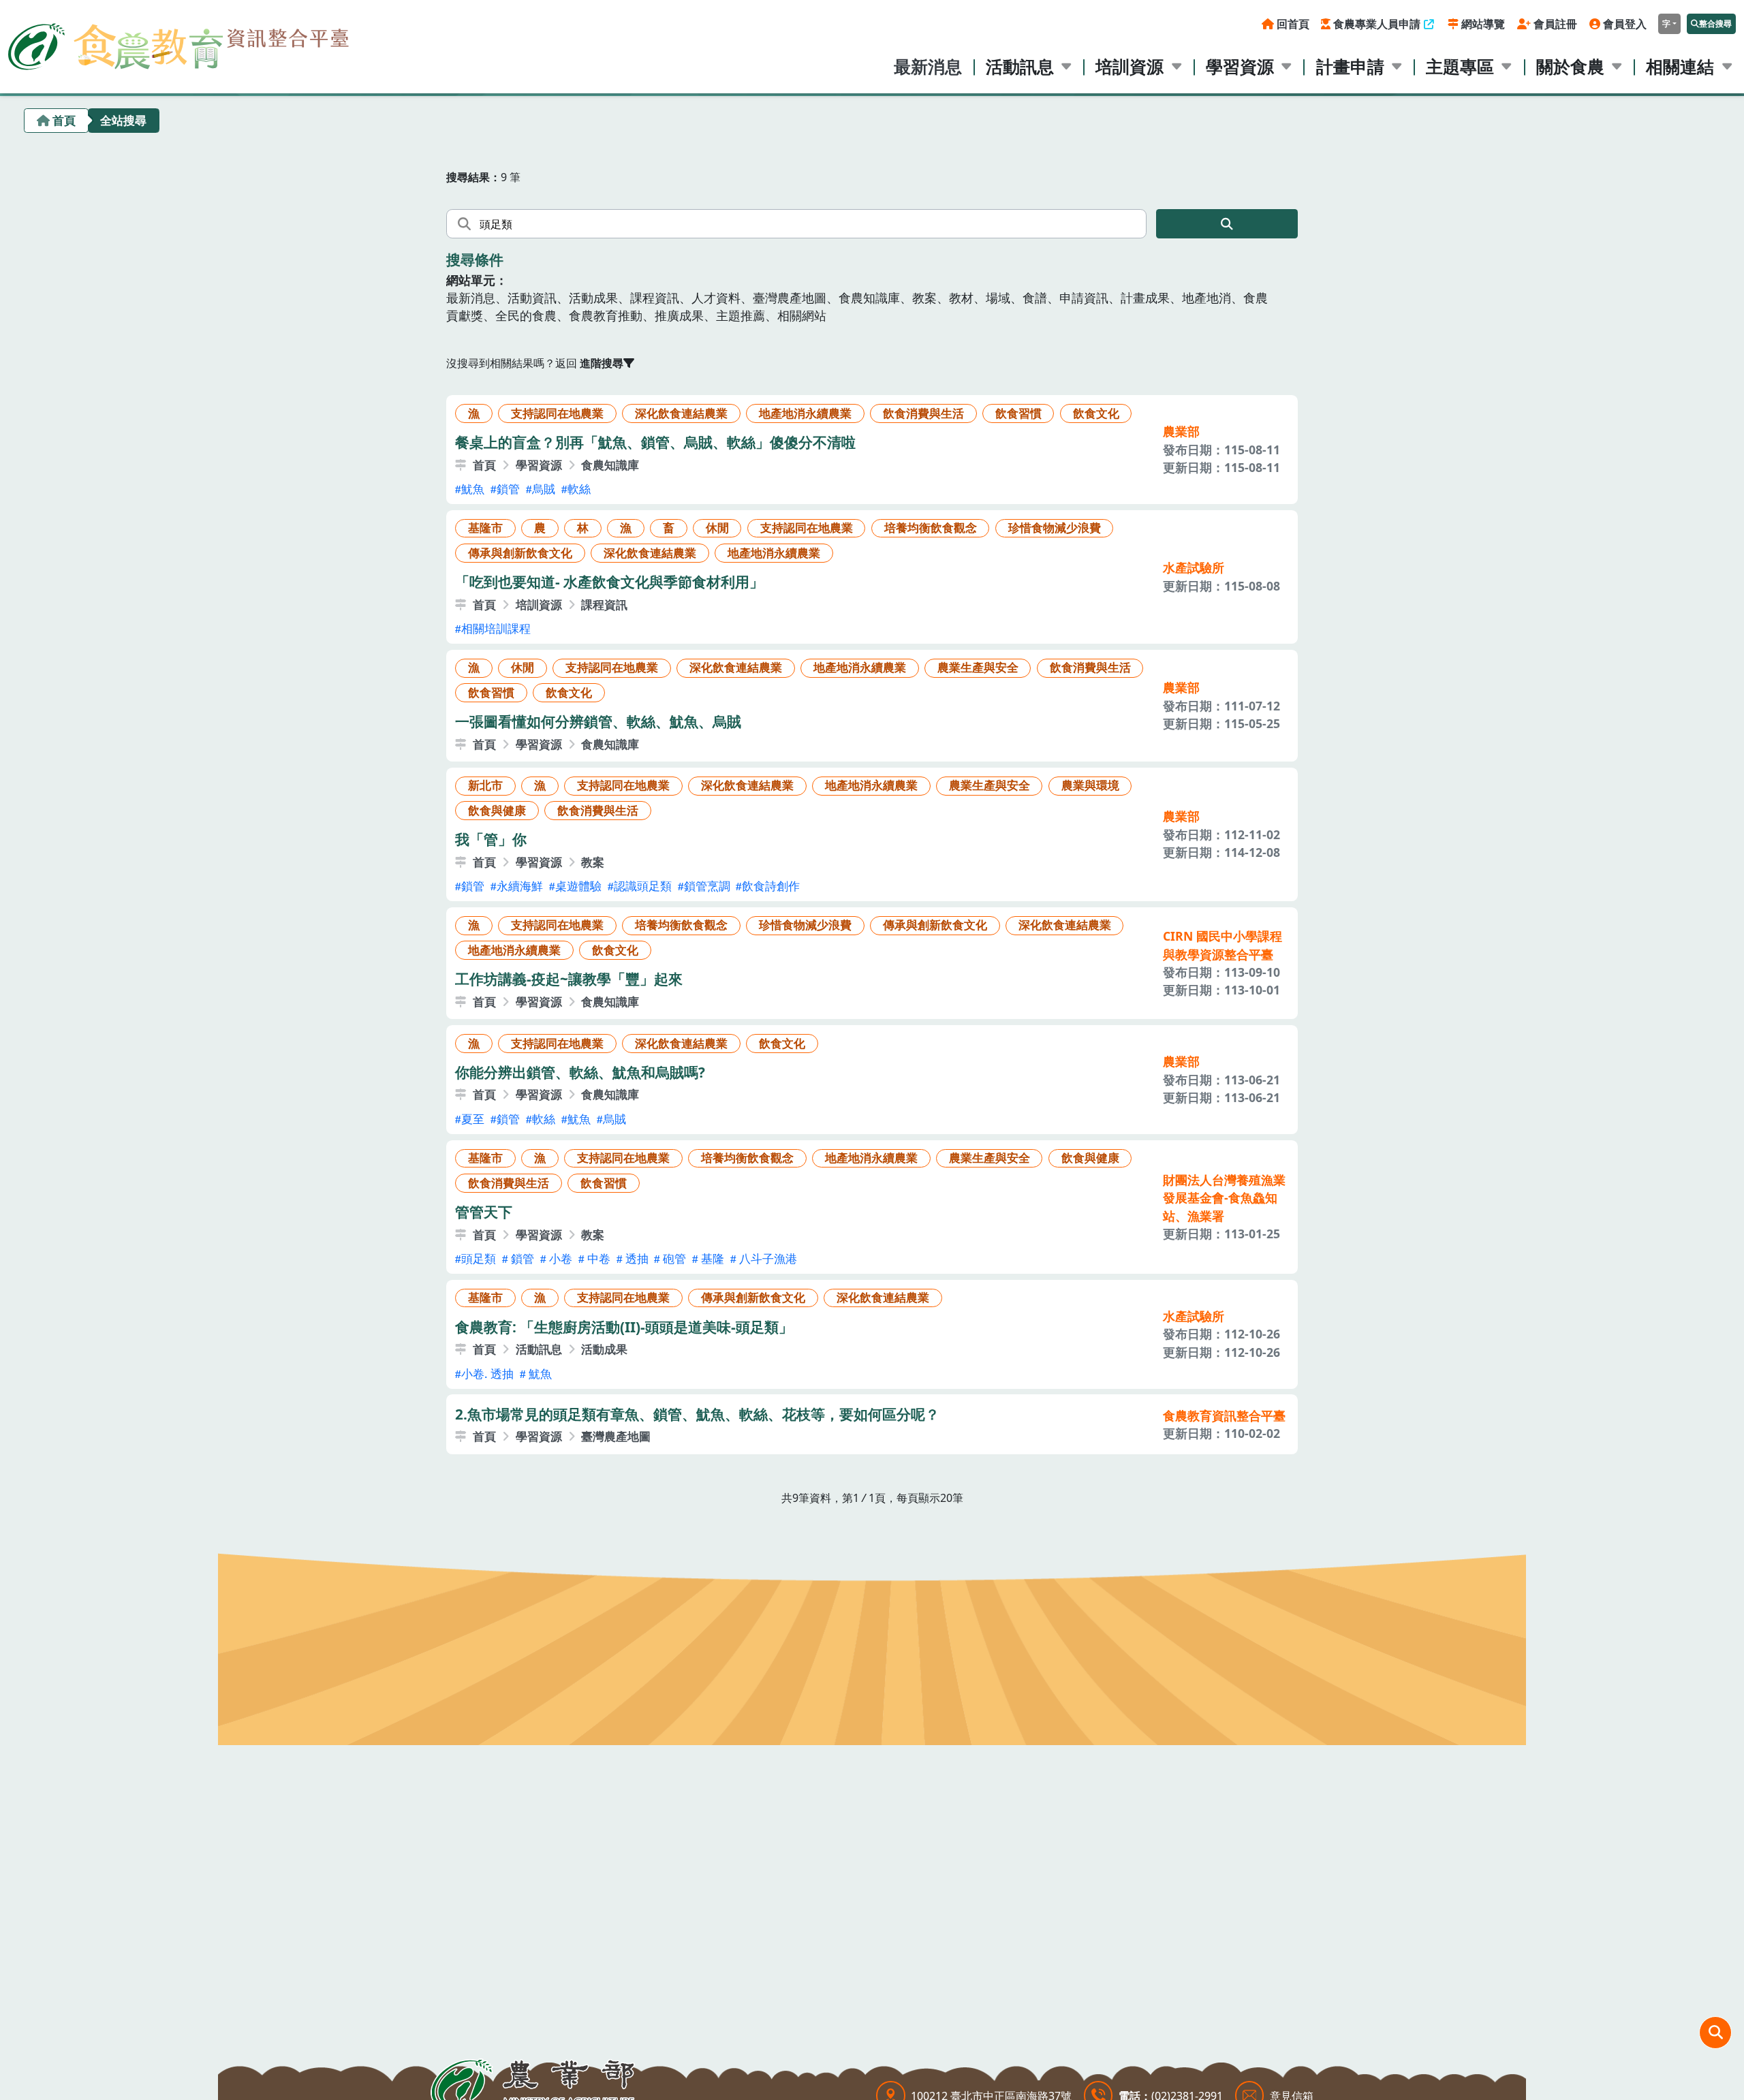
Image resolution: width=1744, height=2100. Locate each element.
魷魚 (473, 489)
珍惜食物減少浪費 (1055, 528)
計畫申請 (1350, 66)
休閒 (717, 528)
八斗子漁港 (767, 1258)
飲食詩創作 (771, 886)
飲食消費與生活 (923, 413)
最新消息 (928, 66)
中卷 (597, 1258)
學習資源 (1240, 66)
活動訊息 (1020, 66)
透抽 (636, 1258)
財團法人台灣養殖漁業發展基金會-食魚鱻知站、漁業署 (1224, 1198)
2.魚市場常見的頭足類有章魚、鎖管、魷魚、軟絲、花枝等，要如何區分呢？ (697, 1414)
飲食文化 (1096, 413)
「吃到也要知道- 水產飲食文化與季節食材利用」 (609, 582)
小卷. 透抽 (487, 1374)
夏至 (473, 1119)
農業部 (1181, 431)
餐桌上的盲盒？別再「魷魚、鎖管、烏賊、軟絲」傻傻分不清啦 (655, 442)
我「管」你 (491, 839)
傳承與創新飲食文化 (520, 553)
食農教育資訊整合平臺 (1224, 1415)
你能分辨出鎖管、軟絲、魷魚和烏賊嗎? (580, 1072)
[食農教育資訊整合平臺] (178, 43)
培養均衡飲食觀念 (931, 528)
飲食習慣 (1018, 413)
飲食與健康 (497, 810)
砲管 (673, 1258)
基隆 (711, 1258)
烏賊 (544, 489)
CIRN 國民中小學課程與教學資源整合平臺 (1223, 945)
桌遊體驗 (578, 886)
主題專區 (1460, 66)
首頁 (64, 120)
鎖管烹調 (707, 886)
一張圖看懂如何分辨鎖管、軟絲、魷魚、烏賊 (598, 721)
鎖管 (508, 489)
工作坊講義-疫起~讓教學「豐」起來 (569, 979)
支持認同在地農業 (557, 413)
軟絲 (579, 489)
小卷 (559, 1258)
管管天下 (484, 1212)
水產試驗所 (1194, 567)
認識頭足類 (643, 886)
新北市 (485, 785)
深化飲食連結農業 (681, 413)
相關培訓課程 (496, 628)
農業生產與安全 (978, 667)
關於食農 (1570, 66)
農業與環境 (1090, 785)
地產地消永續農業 (805, 413)
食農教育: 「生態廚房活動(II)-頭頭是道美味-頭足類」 (624, 1327)
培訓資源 (1130, 66)
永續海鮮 (520, 886)
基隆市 (485, 528)
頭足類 (479, 1258)
